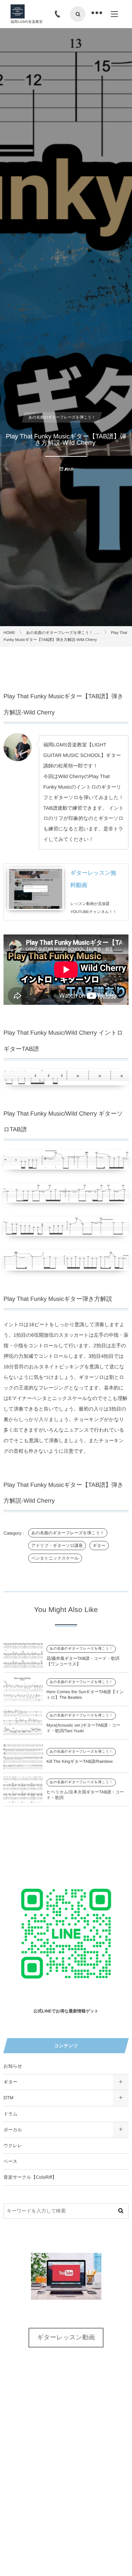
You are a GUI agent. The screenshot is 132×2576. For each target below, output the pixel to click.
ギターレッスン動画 (66, 2337)
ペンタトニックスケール (55, 1558)
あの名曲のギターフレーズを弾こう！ (68, 1533)
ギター (99, 1546)
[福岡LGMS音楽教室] (18, 12)
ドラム (11, 2114)
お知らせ (13, 2066)
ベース (11, 2161)
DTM (8, 2098)
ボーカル (13, 2130)
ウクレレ (13, 2145)
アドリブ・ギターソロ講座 (57, 1546)
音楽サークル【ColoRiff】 (30, 2177)
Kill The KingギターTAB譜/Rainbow (80, 1761)
